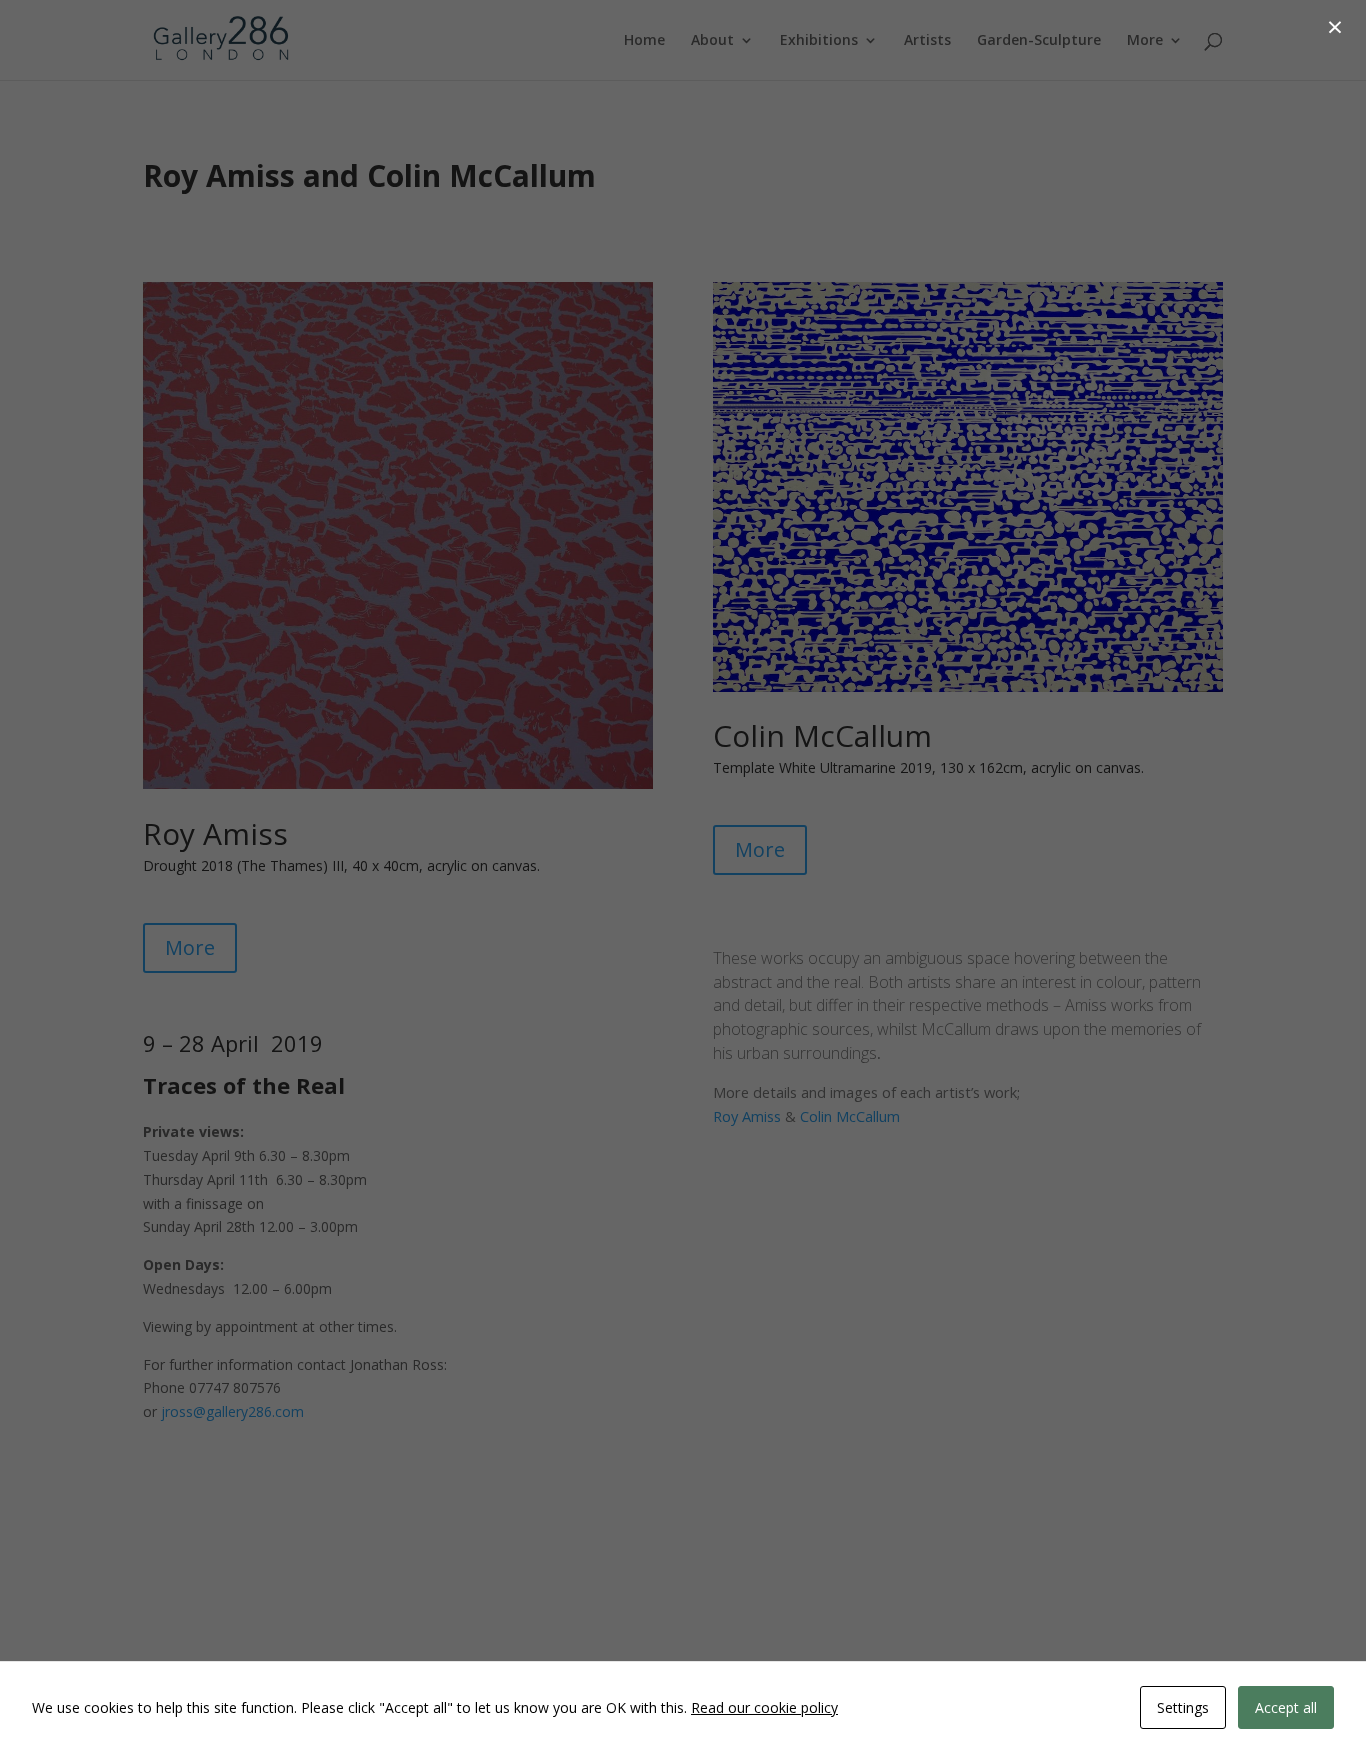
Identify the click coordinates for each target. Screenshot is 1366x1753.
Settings (1183, 1707)
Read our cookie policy (764, 1707)
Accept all (1286, 1707)
